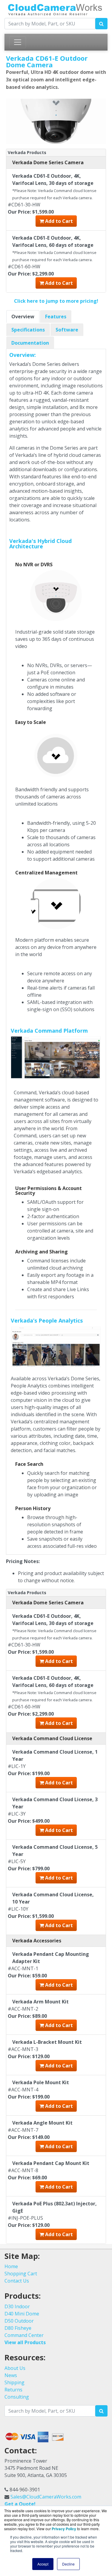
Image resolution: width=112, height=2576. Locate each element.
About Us (15, 2368)
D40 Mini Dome (22, 2314)
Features (56, 317)
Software (67, 330)
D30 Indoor (17, 2306)
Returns (13, 2390)
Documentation (30, 343)
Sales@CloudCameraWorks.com (46, 2497)
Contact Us (17, 2281)
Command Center (24, 2335)
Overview (23, 317)
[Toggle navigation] (18, 42)
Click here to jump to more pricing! (56, 301)
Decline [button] (68, 2564)
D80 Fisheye (18, 2328)
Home (11, 2266)
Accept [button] (43, 2564)
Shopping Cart (21, 2274)
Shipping (14, 2382)
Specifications (28, 330)
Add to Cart (58, 221)
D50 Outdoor (19, 2321)
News (11, 2375)
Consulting (17, 2397)
